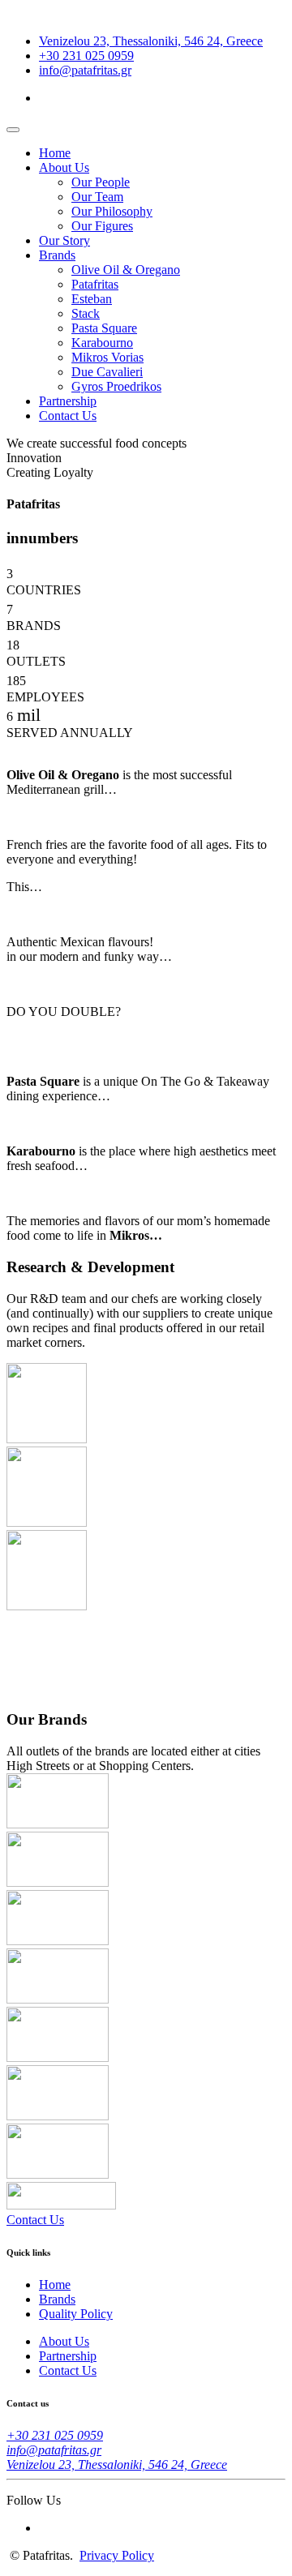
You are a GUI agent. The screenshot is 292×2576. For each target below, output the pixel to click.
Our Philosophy (112, 211)
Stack (86, 313)
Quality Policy (76, 2314)
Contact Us (68, 416)
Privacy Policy (117, 2555)
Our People (101, 182)
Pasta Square (104, 328)
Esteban (92, 299)
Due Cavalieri (107, 372)
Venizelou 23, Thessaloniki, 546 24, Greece (151, 41)
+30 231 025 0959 (86, 56)
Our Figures (102, 226)
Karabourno (102, 343)
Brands (57, 255)
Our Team (97, 197)
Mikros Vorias (107, 357)
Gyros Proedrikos (116, 386)
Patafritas (95, 284)
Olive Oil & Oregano (126, 270)
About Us (64, 167)
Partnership (68, 401)
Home (55, 153)
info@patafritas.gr (85, 70)
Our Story (64, 240)
